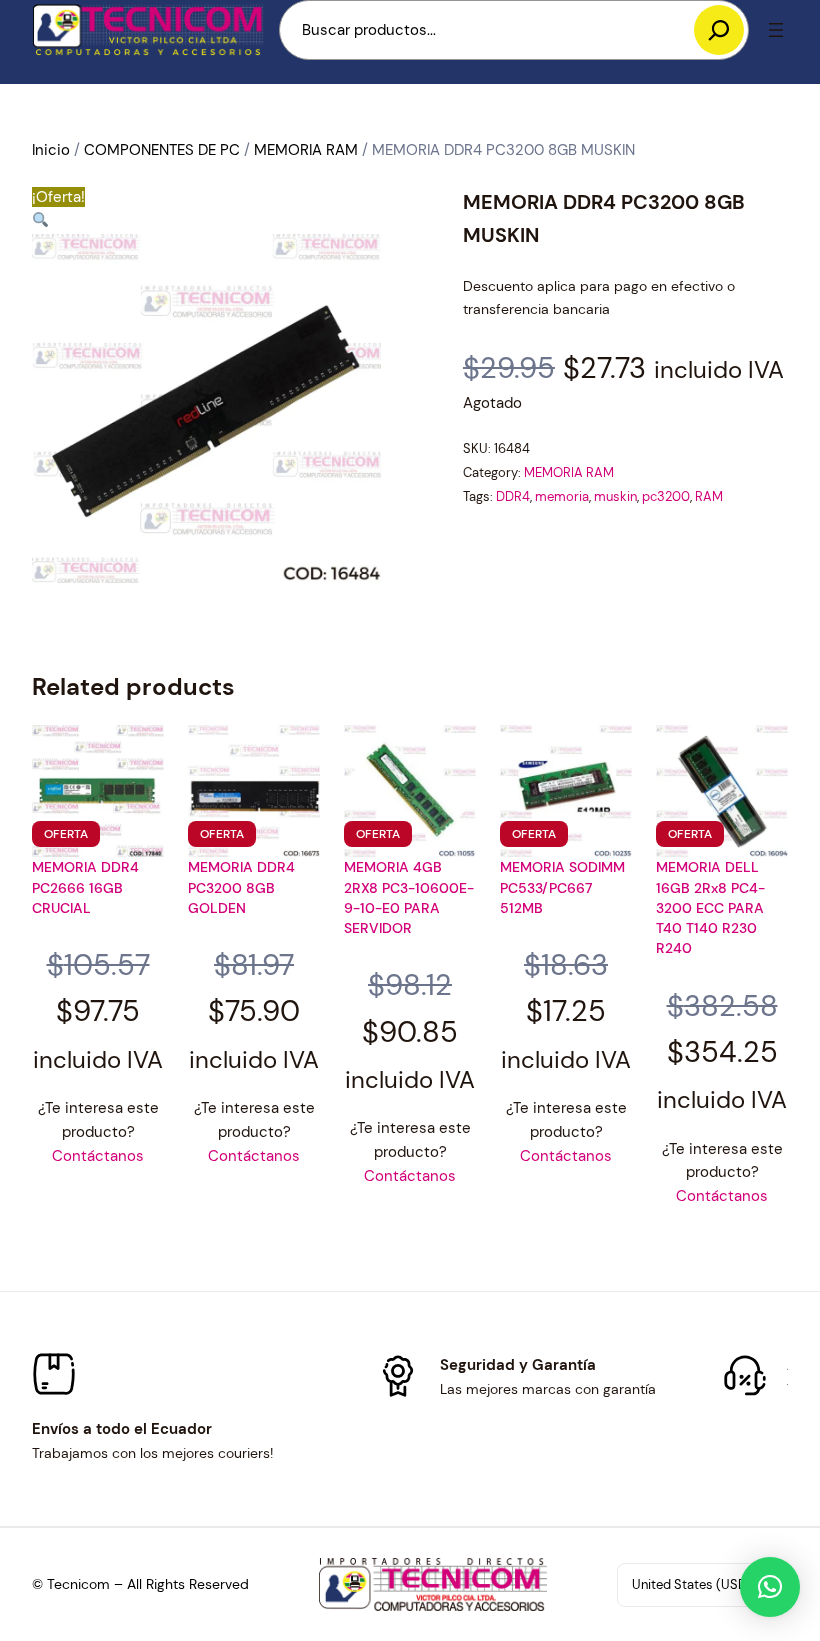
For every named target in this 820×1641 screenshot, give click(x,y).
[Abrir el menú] (776, 30)
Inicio (51, 150)
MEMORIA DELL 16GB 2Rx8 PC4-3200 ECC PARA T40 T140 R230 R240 (710, 907)
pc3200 (666, 496)
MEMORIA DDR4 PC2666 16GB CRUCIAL (85, 887)
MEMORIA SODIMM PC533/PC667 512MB (562, 887)
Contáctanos (98, 1156)
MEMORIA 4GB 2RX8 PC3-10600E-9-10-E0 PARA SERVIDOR (409, 897)
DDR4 (513, 496)
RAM (709, 496)
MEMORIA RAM (306, 150)
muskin (615, 496)
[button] (40, 221)
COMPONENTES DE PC (162, 150)
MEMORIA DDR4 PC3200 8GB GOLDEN (241, 887)
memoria (562, 496)
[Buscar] (719, 30)
